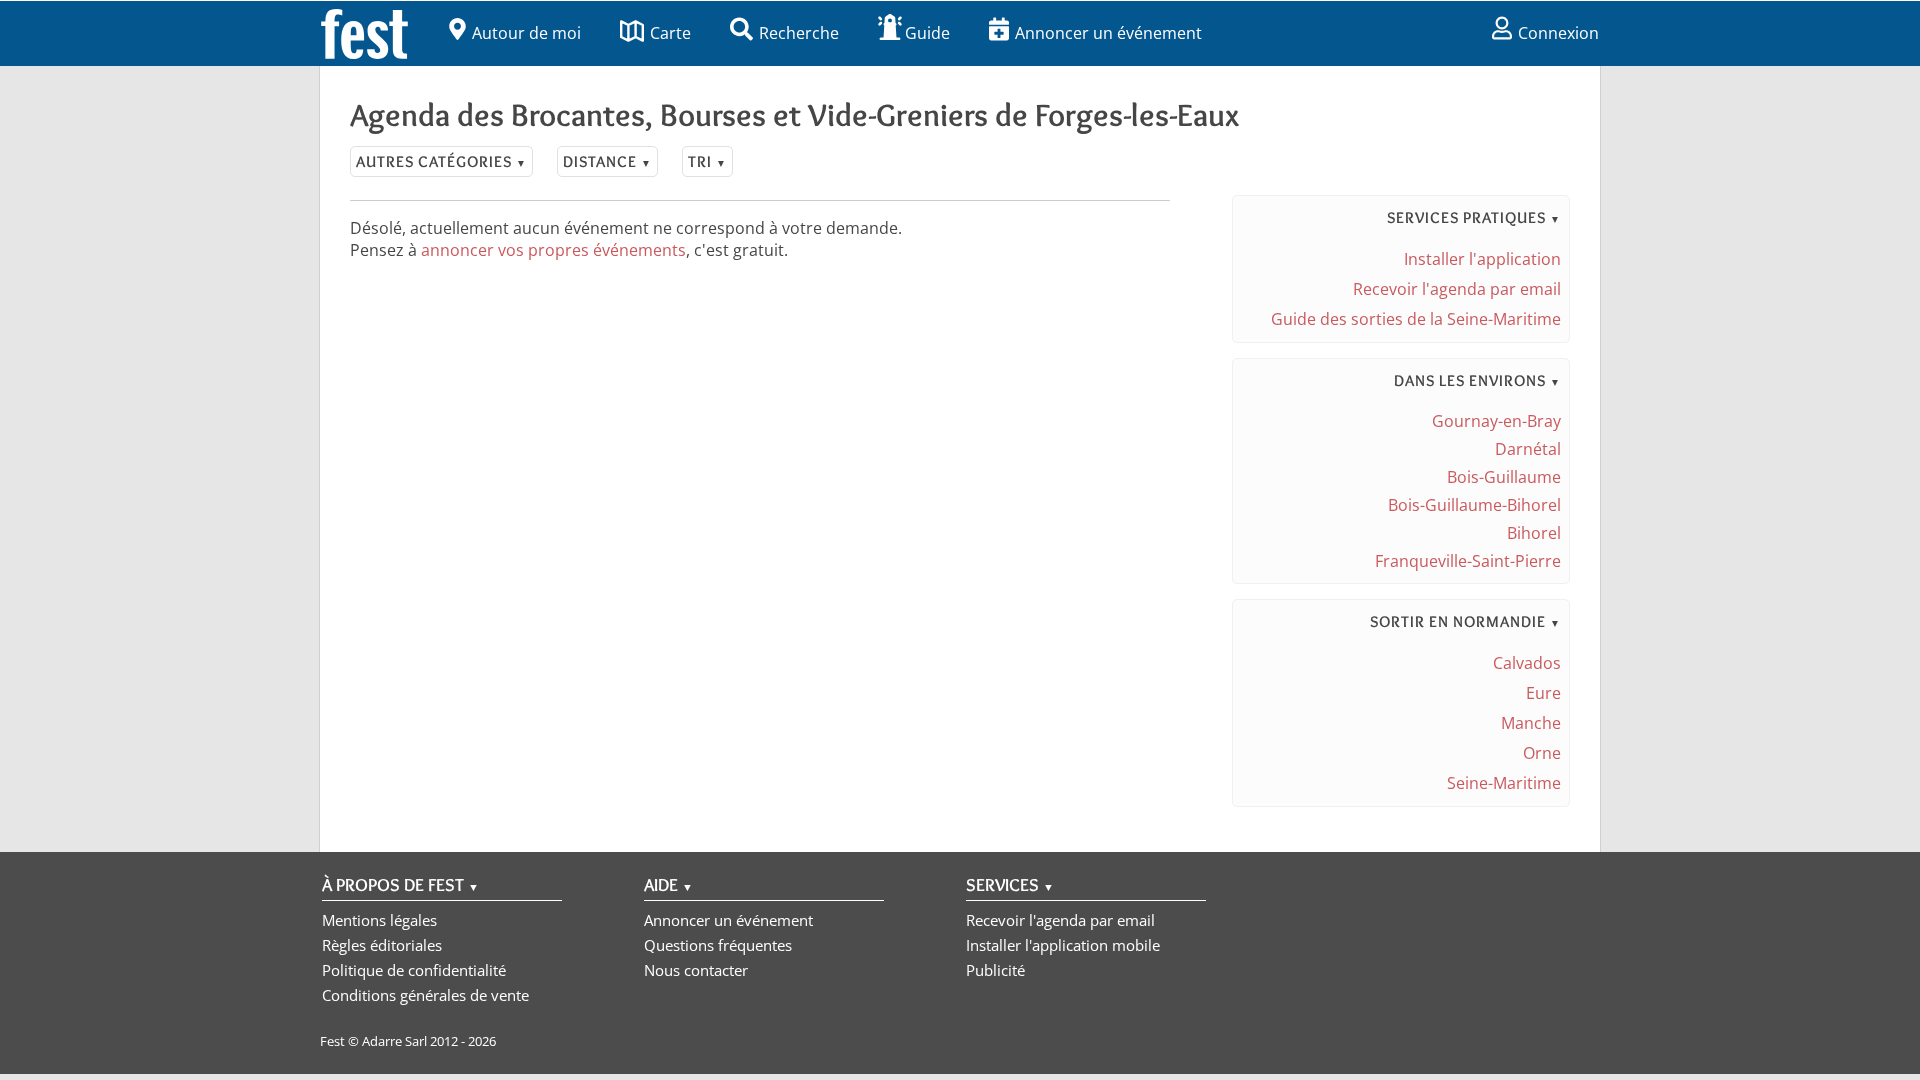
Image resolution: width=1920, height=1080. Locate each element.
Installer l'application (1482, 259)
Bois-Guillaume (1504, 477)
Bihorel (1534, 533)
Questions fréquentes (718, 945)
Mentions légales (379, 920)
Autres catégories (441, 161)
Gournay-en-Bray (1496, 421)
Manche (1531, 723)
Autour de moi (526, 33)
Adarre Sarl (394, 1041)
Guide (927, 33)
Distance (607, 161)
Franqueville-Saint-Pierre (1468, 561)
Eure (1543, 693)
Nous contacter (696, 970)
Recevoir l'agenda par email (1457, 289)
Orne (1542, 753)
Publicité (995, 970)
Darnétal (1528, 449)
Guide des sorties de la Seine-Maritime (1416, 319)
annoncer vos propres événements (553, 250)
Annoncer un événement (1108, 33)
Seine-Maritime (1504, 783)
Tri (707, 161)
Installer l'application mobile (1063, 945)
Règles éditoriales (382, 945)
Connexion (1558, 33)
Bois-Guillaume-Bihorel (1474, 505)
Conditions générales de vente (425, 995)
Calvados (1527, 663)
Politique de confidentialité (414, 970)
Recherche (799, 33)
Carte (670, 33)
